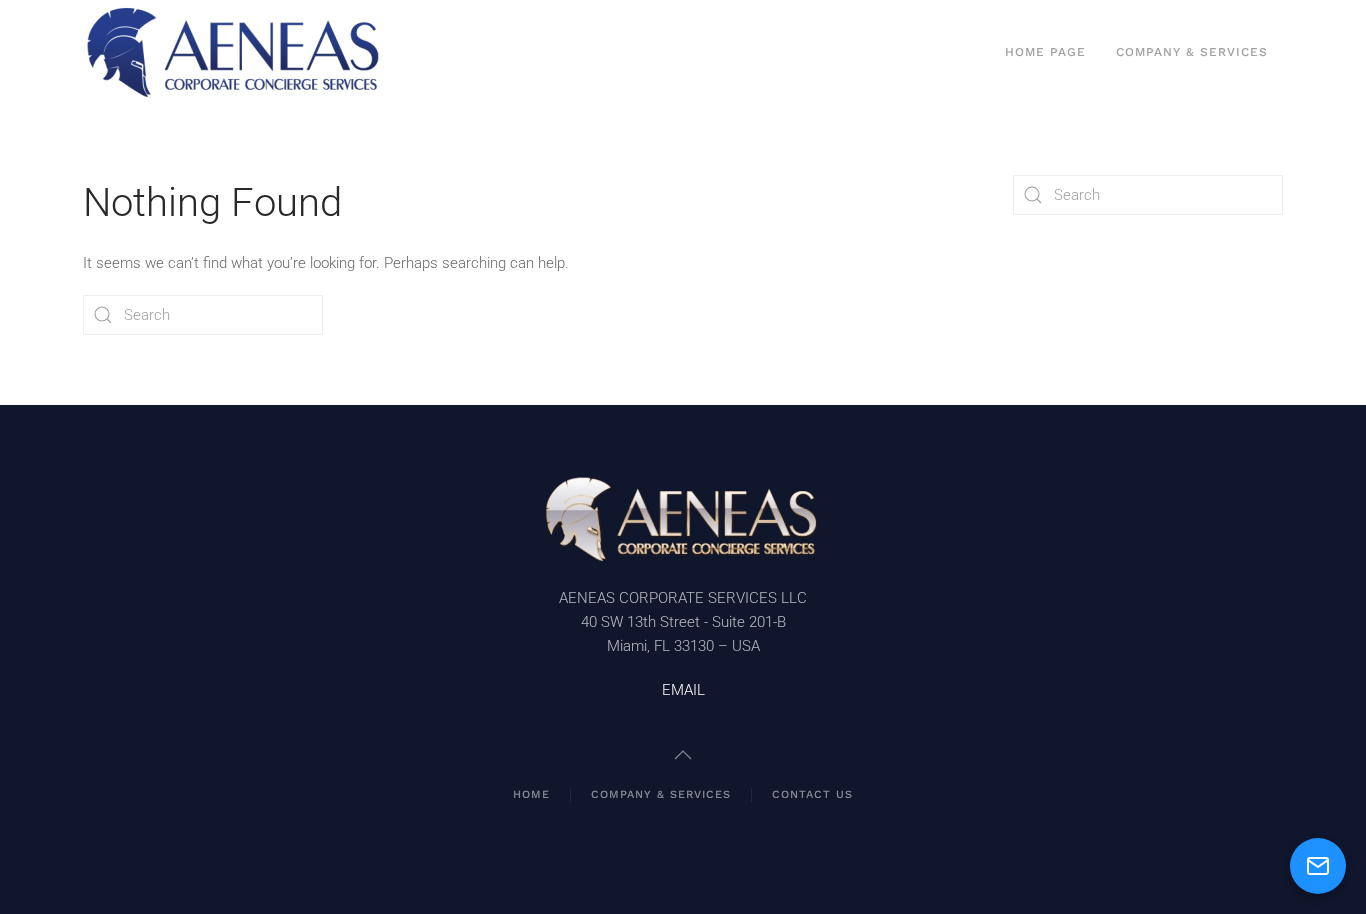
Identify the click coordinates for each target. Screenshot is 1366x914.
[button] (683, 755)
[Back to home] (233, 52)
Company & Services (1192, 52)
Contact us (812, 794)
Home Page (1045, 52)
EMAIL (683, 690)
